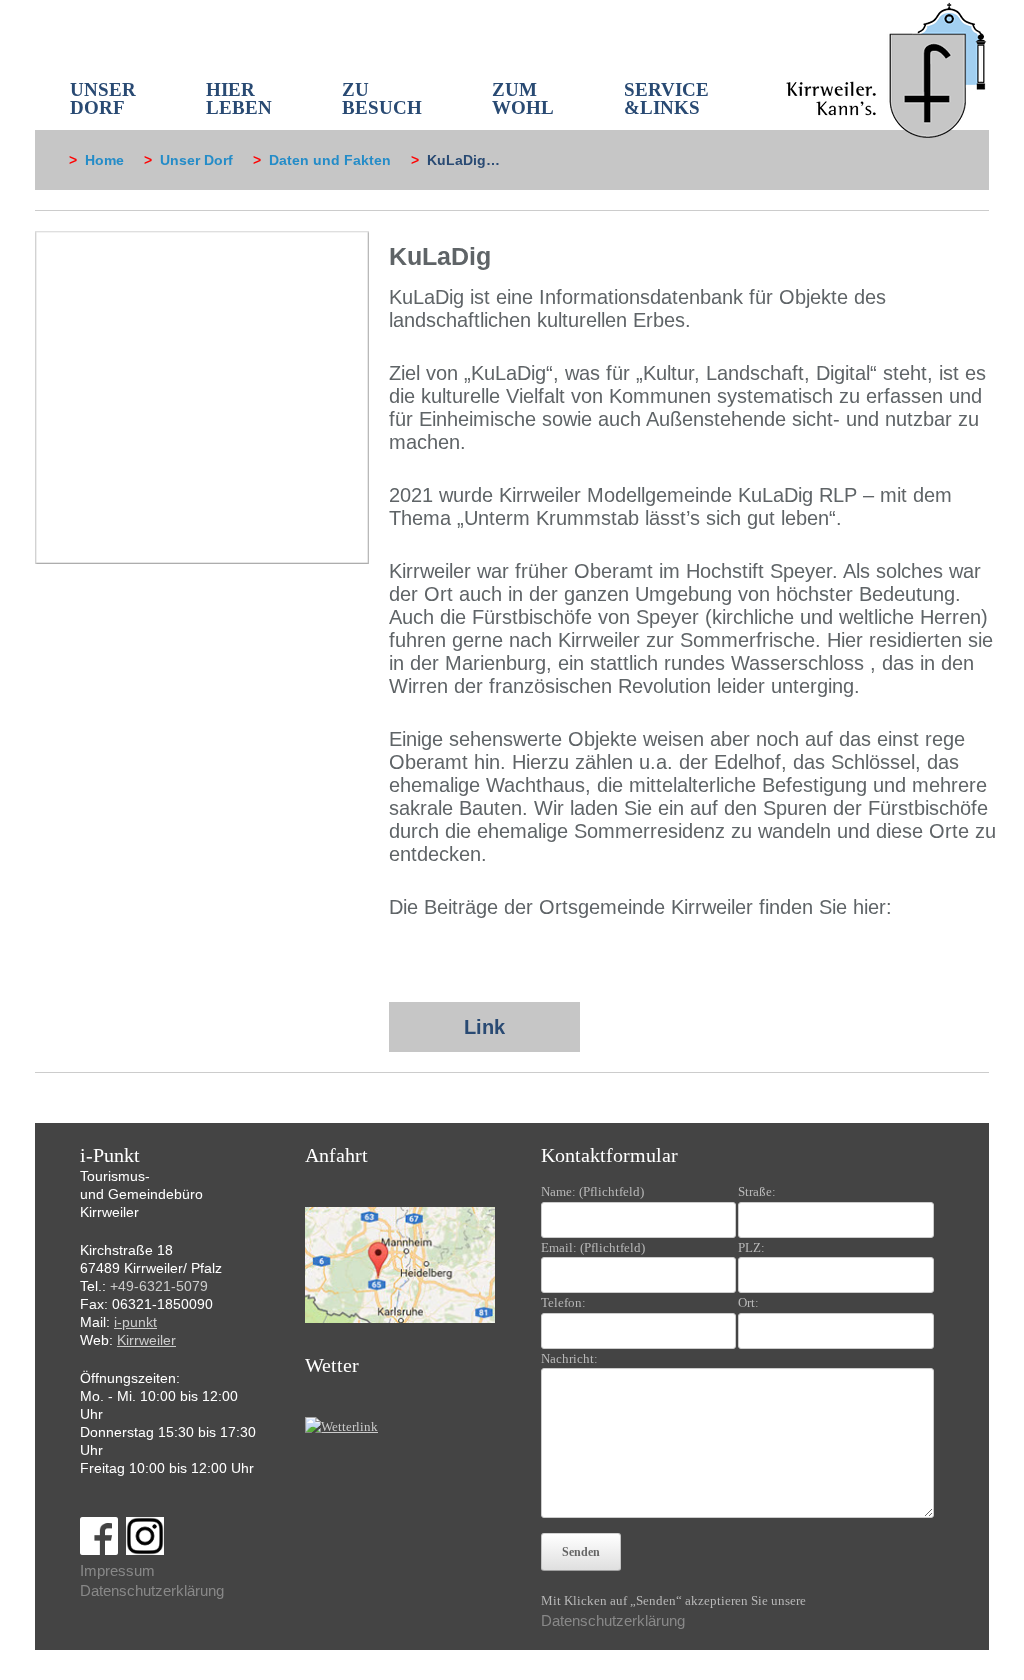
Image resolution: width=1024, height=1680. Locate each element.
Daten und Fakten (330, 160)
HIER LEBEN (239, 98)
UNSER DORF (103, 98)
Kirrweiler (146, 1340)
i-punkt (135, 1322)
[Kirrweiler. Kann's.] (887, 69)
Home (104, 160)
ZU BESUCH (382, 98)
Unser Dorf (196, 160)
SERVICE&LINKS (666, 98)
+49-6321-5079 (159, 1286)
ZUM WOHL (523, 98)
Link (484, 1027)
